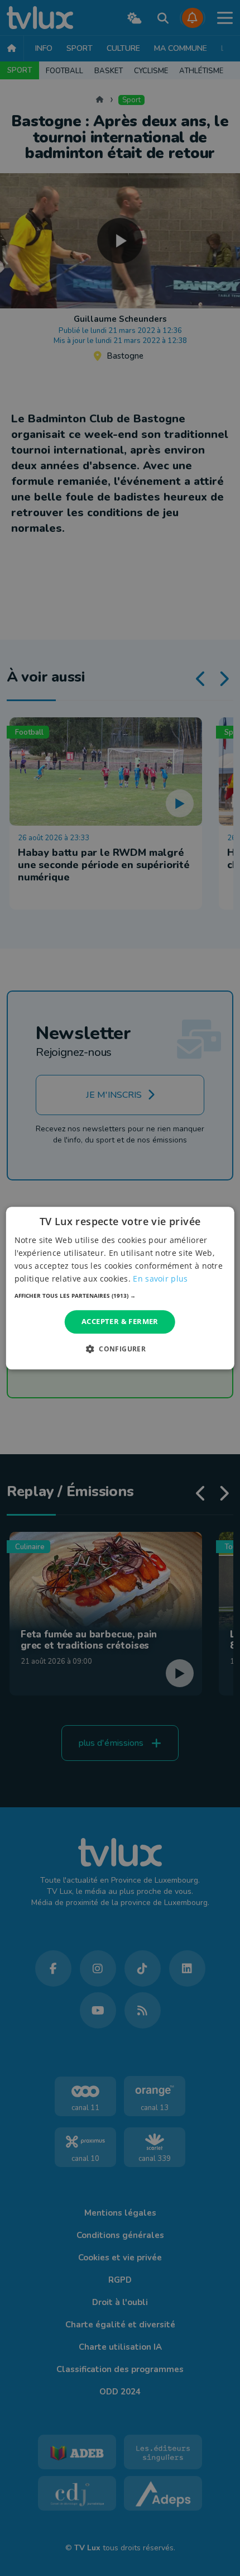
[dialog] (120, 1288)
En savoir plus (160, 1279)
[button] (120, 1296)
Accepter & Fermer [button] (120, 1322)
